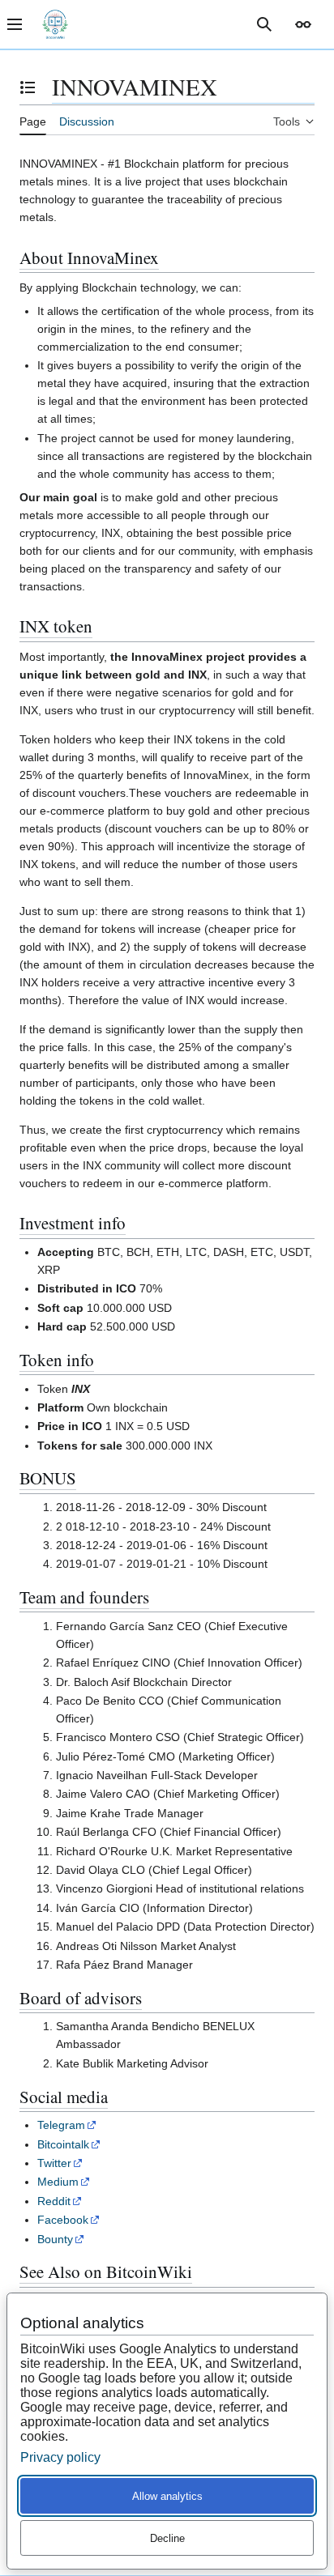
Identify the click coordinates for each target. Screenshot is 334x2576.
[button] (303, 24)
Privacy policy (60, 2457)
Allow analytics (167, 2496)
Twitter (54, 2163)
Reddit (54, 2201)
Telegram (61, 2125)
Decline (167, 2538)
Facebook (63, 2220)
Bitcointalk (63, 2144)
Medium (58, 2182)
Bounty (55, 2239)
